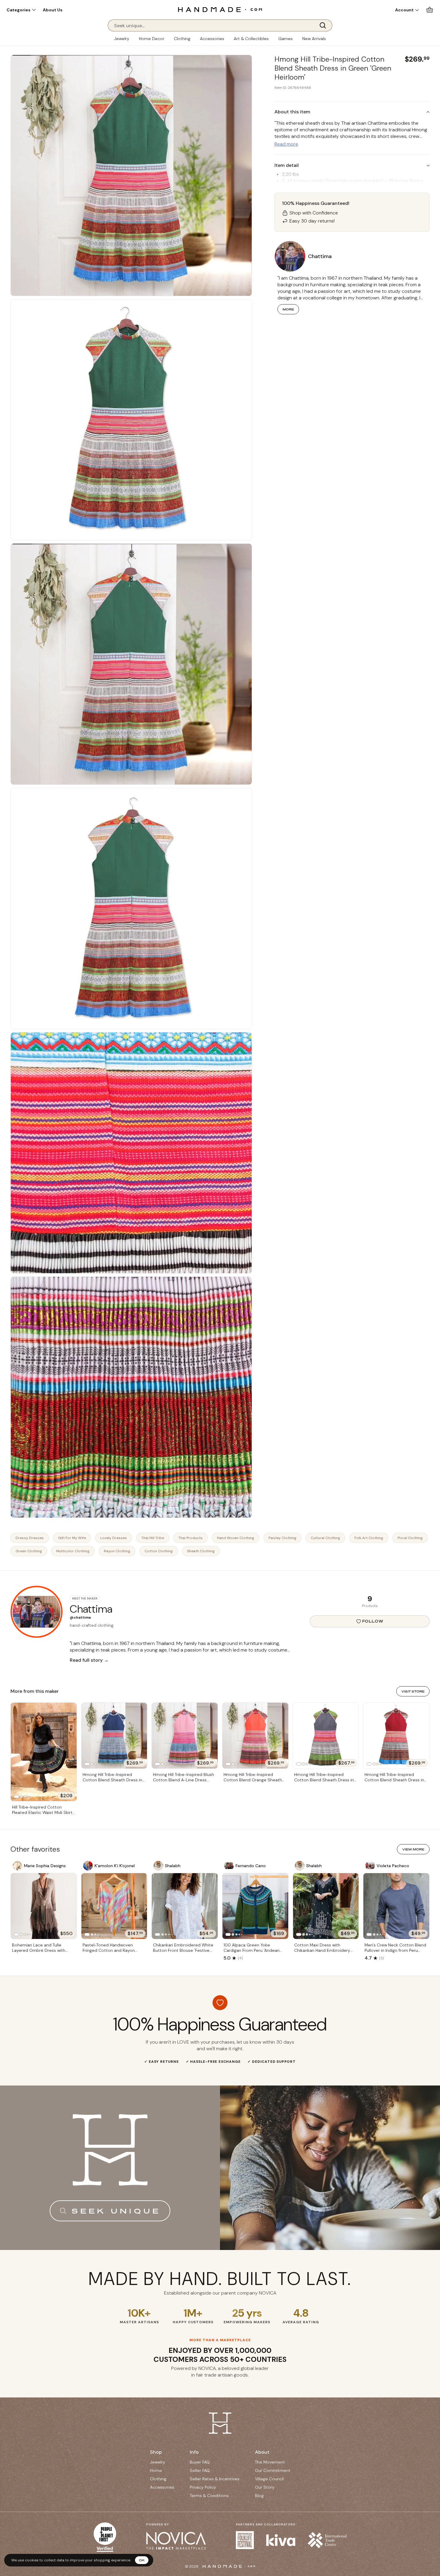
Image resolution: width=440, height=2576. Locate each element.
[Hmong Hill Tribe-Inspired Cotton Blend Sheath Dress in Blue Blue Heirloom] (114, 1736)
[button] (21, 10)
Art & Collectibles (251, 39)
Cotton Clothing (159, 1551)
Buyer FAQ (200, 2462)
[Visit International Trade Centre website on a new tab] (327, 2540)
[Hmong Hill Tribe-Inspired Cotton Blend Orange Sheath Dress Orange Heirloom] (255, 1736)
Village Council (269, 2479)
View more (413, 1849)
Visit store (413, 1691)
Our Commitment (273, 2470)
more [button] (288, 309)
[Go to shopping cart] (430, 10)
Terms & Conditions (209, 2496)
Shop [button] (156, 2452)
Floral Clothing (410, 1538)
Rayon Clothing (117, 1551)
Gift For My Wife (72, 1538)
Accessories (212, 39)
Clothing (182, 39)
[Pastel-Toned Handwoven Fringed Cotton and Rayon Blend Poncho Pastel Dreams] (114, 1906)
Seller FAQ (200, 2470)
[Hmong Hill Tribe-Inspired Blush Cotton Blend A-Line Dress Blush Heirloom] (185, 1736)
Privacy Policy (203, 2487)
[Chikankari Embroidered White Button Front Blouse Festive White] (185, 1906)
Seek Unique (116, 2211)
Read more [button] (286, 144)
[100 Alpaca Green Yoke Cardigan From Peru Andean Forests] (255, 1906)
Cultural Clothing (325, 1538)
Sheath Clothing (201, 1551)
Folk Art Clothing (369, 1538)
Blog (259, 2496)
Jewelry (122, 39)
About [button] (262, 2452)
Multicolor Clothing (73, 1551)
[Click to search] (325, 25)
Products (370, 1606)
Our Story (265, 2487)
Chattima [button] (320, 256)
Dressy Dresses (30, 1538)
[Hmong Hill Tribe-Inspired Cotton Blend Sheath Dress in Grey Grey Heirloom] (326, 1736)
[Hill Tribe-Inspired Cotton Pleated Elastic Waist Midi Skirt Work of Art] (44, 1752)
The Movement (270, 2462)
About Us (53, 10)
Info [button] (194, 2452)
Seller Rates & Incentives (215, 2479)
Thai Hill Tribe (153, 1538)
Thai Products (191, 1538)
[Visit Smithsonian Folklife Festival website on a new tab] (245, 2540)
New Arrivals (314, 39)
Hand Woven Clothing (236, 1538)
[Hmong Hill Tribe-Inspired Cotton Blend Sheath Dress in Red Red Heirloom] (396, 1736)
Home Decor (152, 39)
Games (286, 39)
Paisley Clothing (282, 1538)
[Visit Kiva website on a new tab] (281, 2540)
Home (156, 2470)
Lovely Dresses (114, 1538)
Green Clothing (29, 1551)
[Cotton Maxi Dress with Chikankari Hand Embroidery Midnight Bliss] (326, 1906)
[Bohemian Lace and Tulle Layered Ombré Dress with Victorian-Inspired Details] (44, 1906)
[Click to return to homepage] (220, 9)
